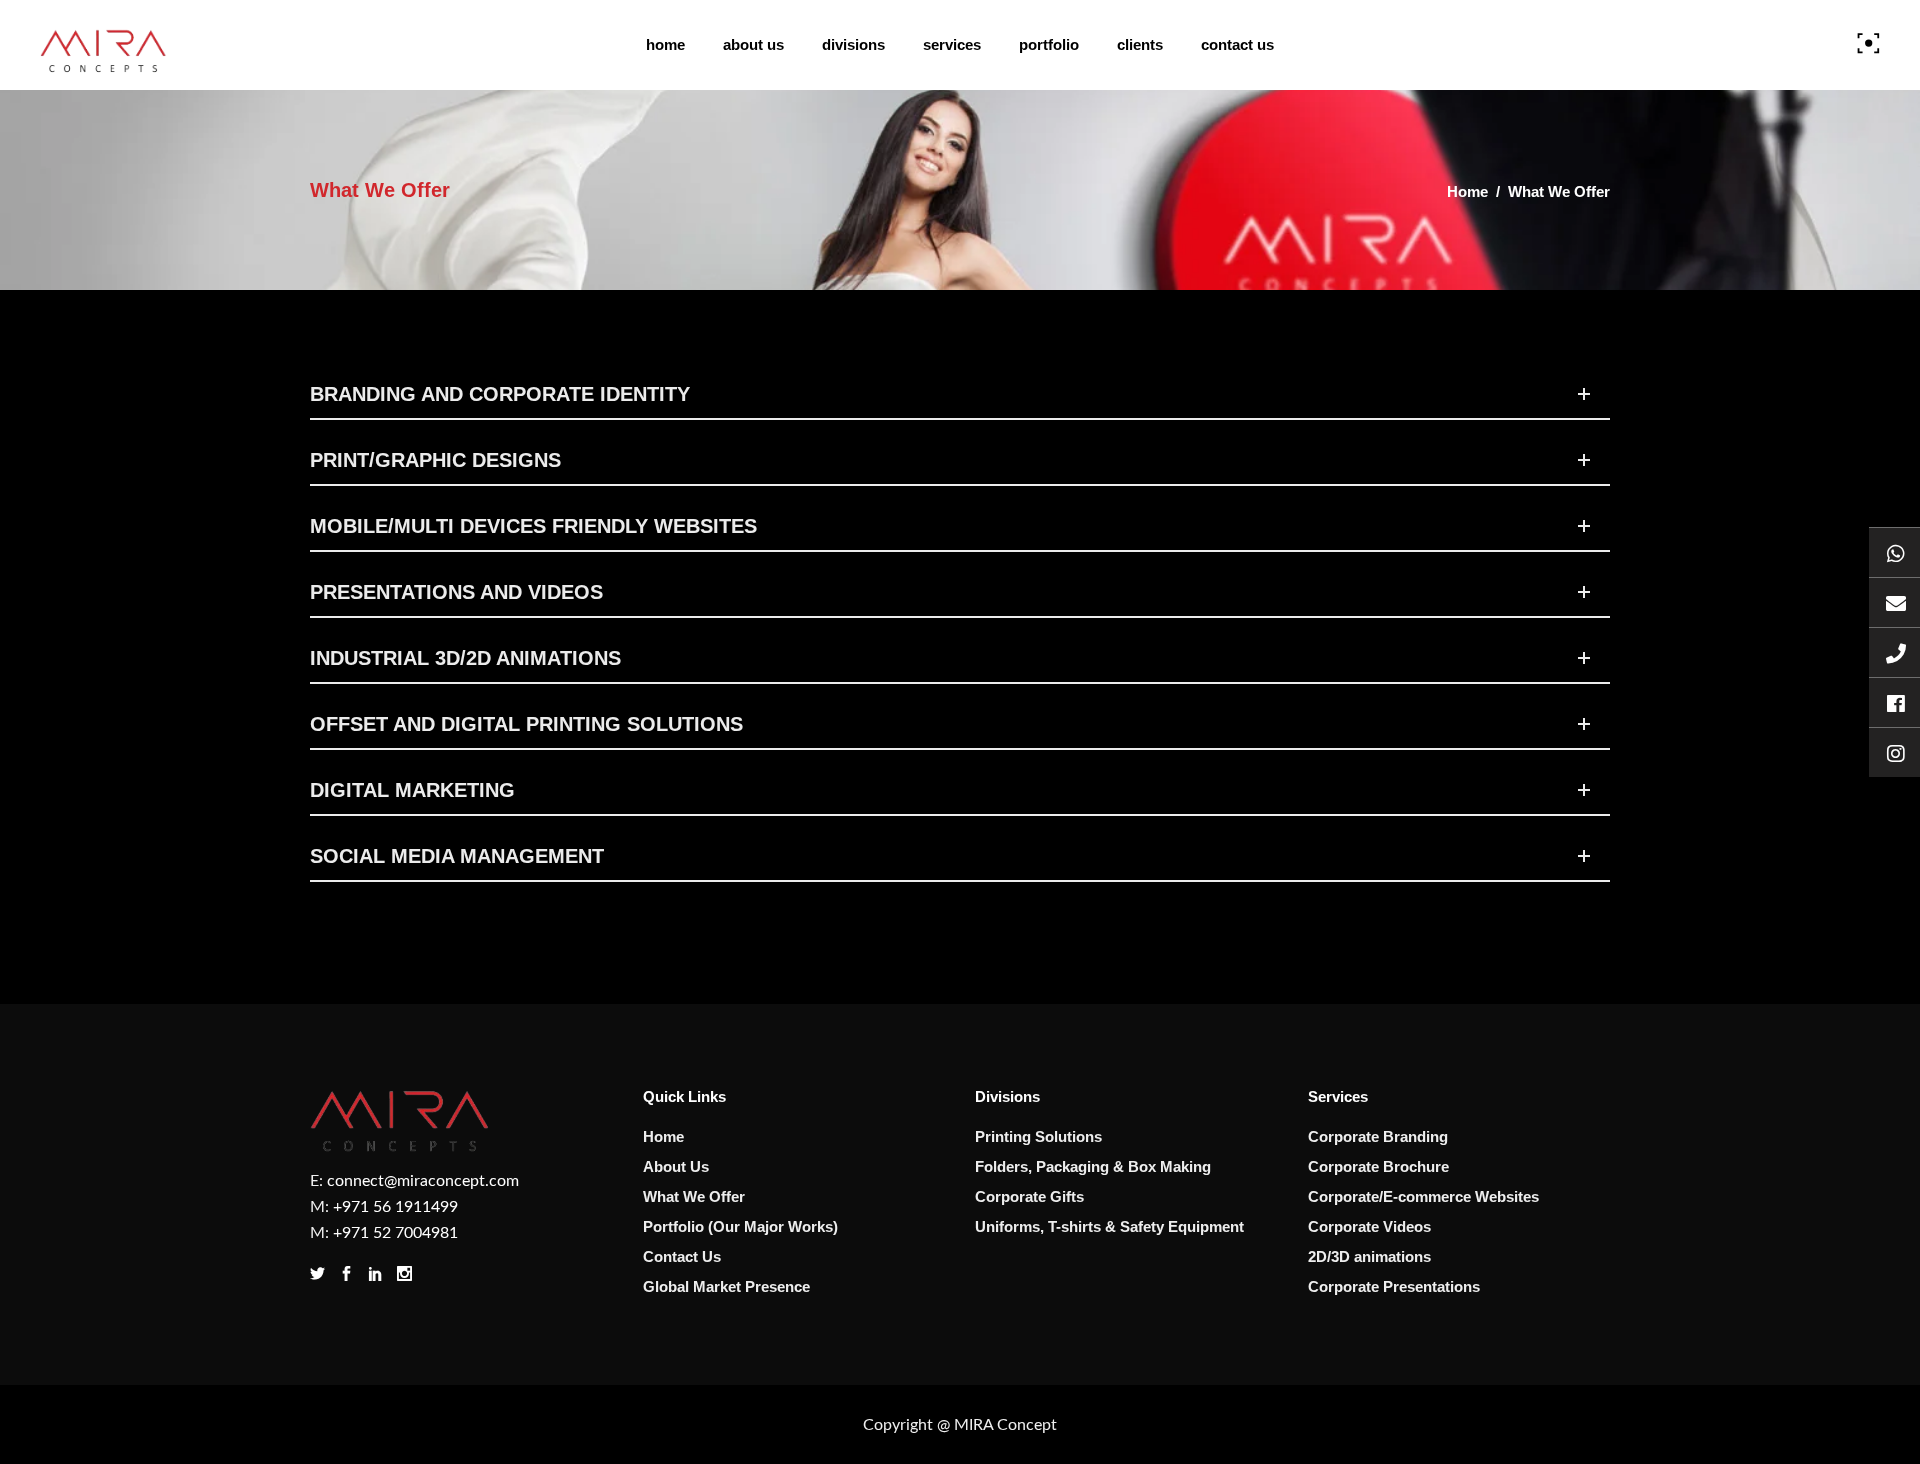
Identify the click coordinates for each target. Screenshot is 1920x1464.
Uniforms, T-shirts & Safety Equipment (1109, 1226)
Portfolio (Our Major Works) (740, 1226)
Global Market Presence (726, 1286)
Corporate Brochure (1378, 1166)
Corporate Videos (1369, 1226)
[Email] (1894, 602)
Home (1467, 191)
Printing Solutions (1038, 1136)
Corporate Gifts (1029, 1196)
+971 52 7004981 (395, 1233)
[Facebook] (1894, 702)
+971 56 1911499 (395, 1207)
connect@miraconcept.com (423, 1181)
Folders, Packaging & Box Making (1093, 1166)
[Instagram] (1894, 752)
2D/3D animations (1369, 1256)
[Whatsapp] (1894, 552)
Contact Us (682, 1256)
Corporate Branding (1378, 1136)
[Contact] (1894, 652)
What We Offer (694, 1196)
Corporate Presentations (1394, 1286)
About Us (676, 1166)
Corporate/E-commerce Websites (1423, 1196)
